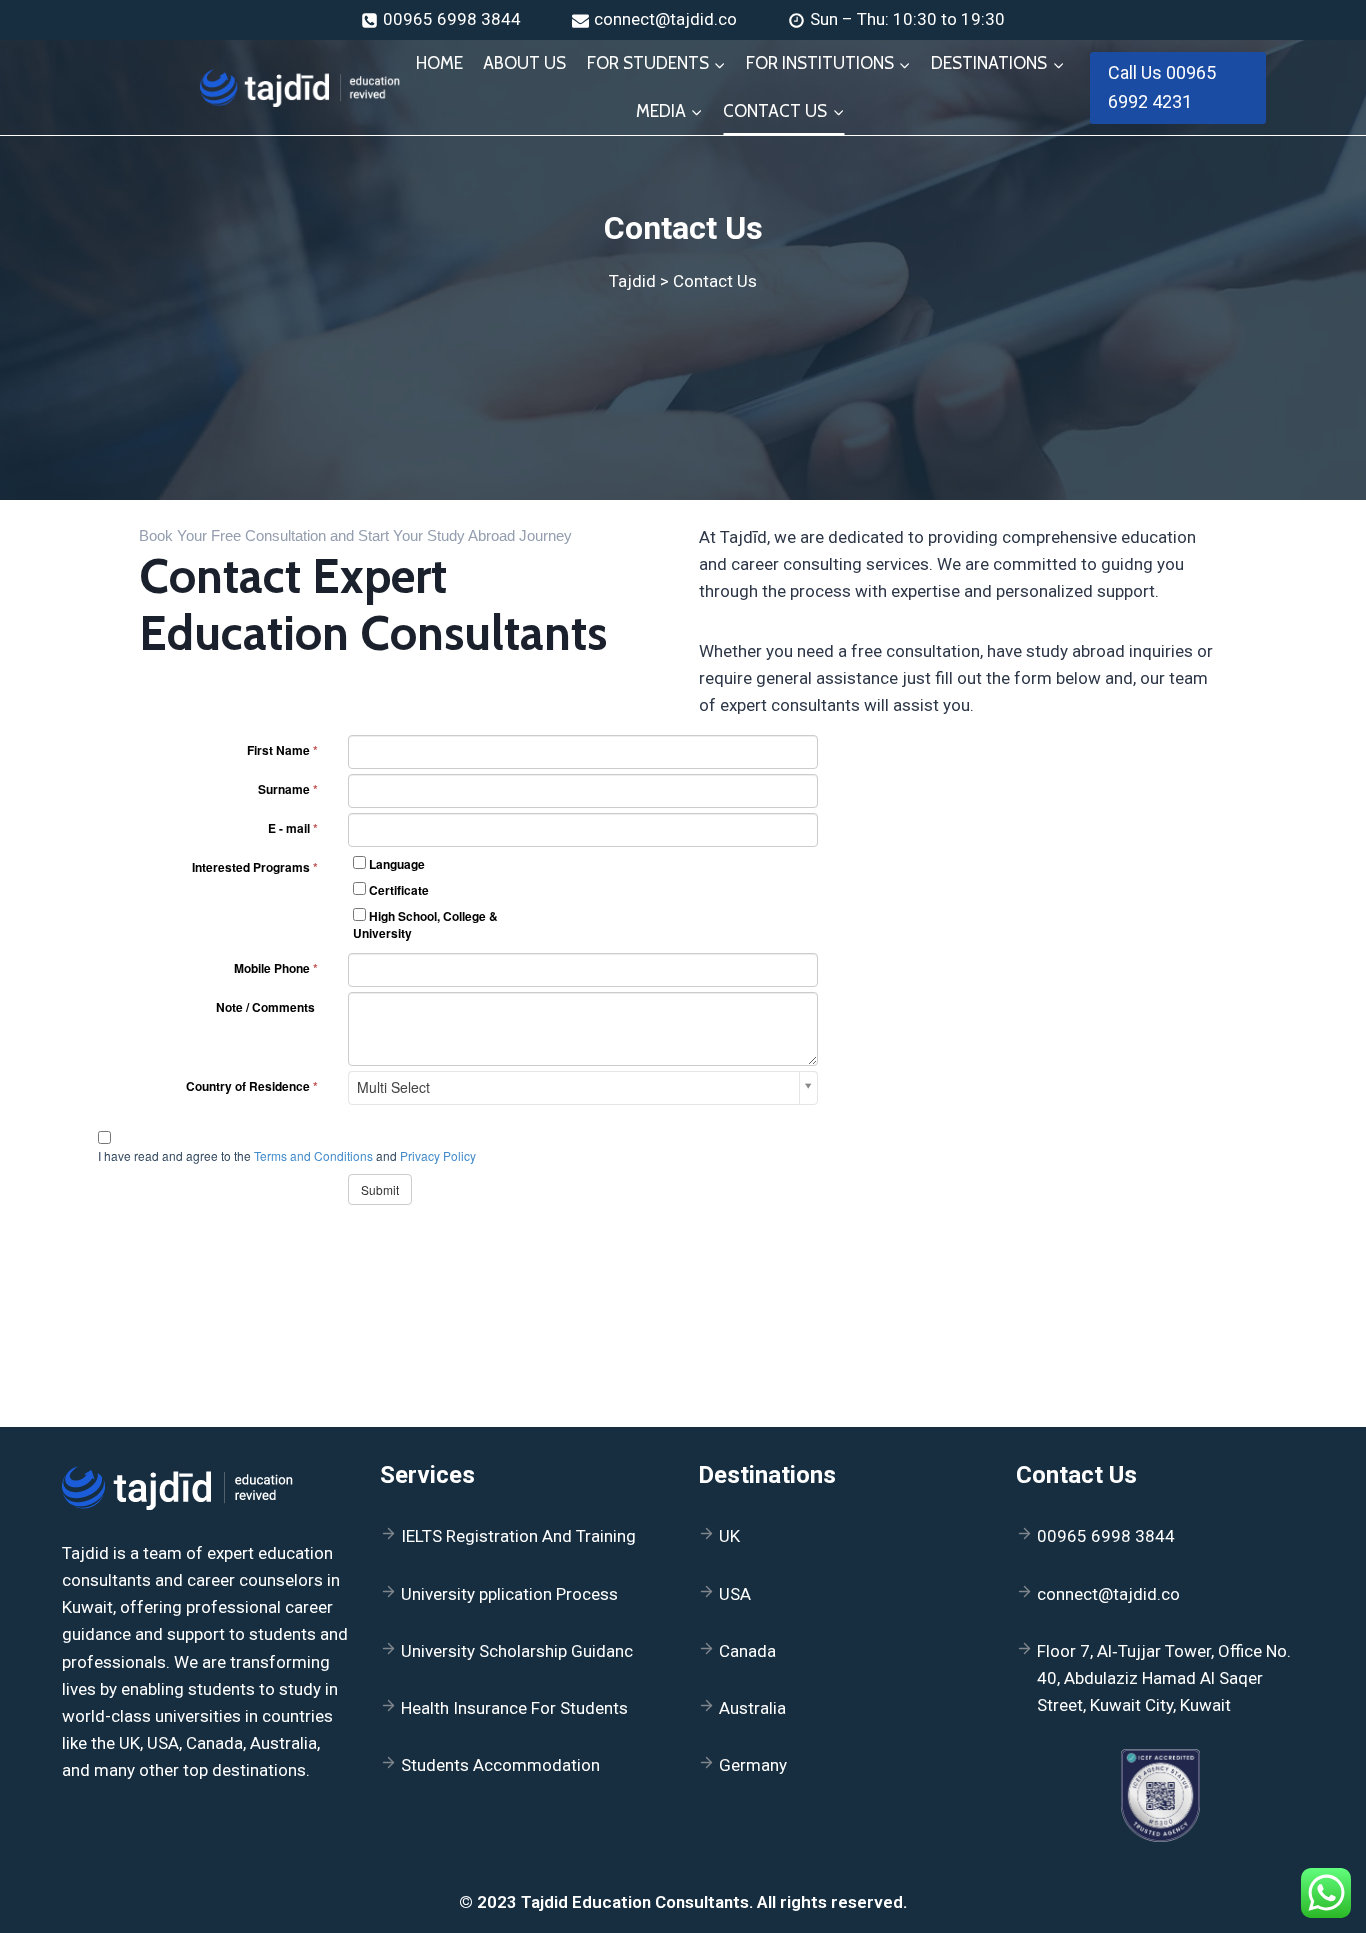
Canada (747, 1651)
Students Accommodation (500, 1765)
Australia (752, 1708)
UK (729, 1536)
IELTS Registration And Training (518, 1536)
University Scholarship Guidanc (517, 1651)
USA (735, 1594)
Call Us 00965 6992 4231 (1162, 87)
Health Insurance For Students (514, 1708)
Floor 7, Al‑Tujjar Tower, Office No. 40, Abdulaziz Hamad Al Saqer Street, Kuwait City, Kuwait (1164, 1678)
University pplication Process (509, 1594)
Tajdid (632, 281)
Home (439, 63)
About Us (524, 63)
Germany (753, 1765)
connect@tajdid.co (1108, 1594)
